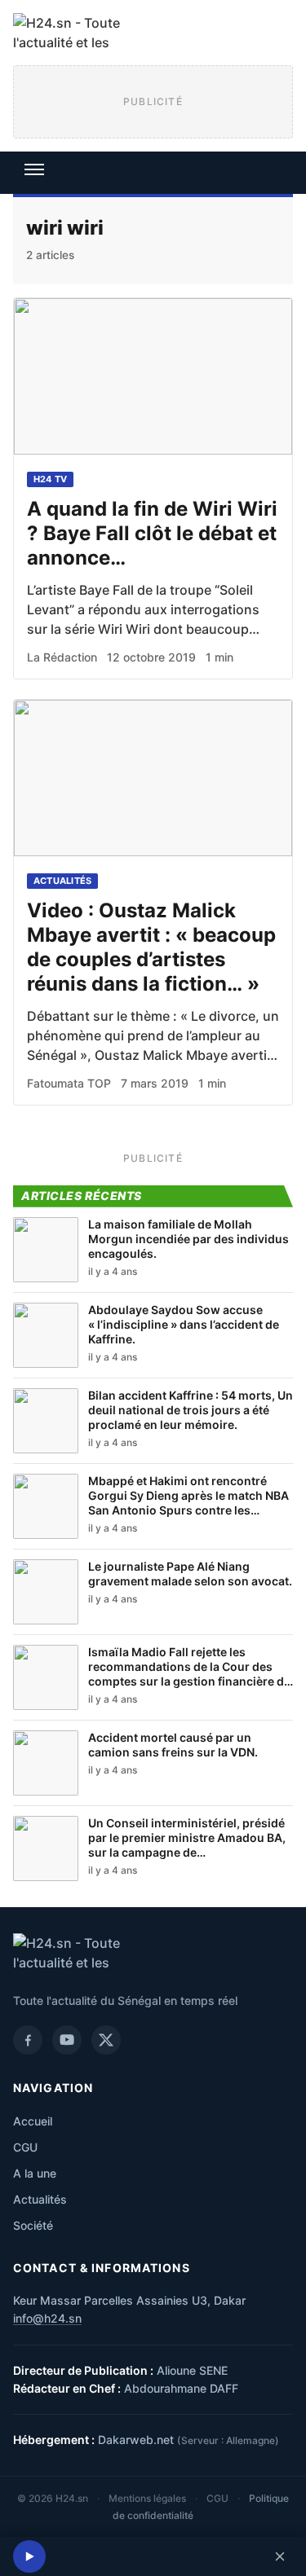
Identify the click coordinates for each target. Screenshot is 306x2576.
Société (33, 2225)
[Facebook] (28, 2040)
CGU (25, 2147)
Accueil (33, 2121)
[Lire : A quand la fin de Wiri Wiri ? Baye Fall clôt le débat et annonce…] (153, 376)
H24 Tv (50, 479)
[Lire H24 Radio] (29, 2556)
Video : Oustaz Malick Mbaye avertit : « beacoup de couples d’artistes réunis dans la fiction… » (151, 947)
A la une (35, 2173)
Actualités (62, 881)
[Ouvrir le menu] (34, 169)
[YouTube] (67, 2040)
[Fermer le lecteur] (280, 2556)
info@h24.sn (47, 2318)
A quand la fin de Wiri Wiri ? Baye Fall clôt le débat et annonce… (152, 533)
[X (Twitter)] (106, 2040)
